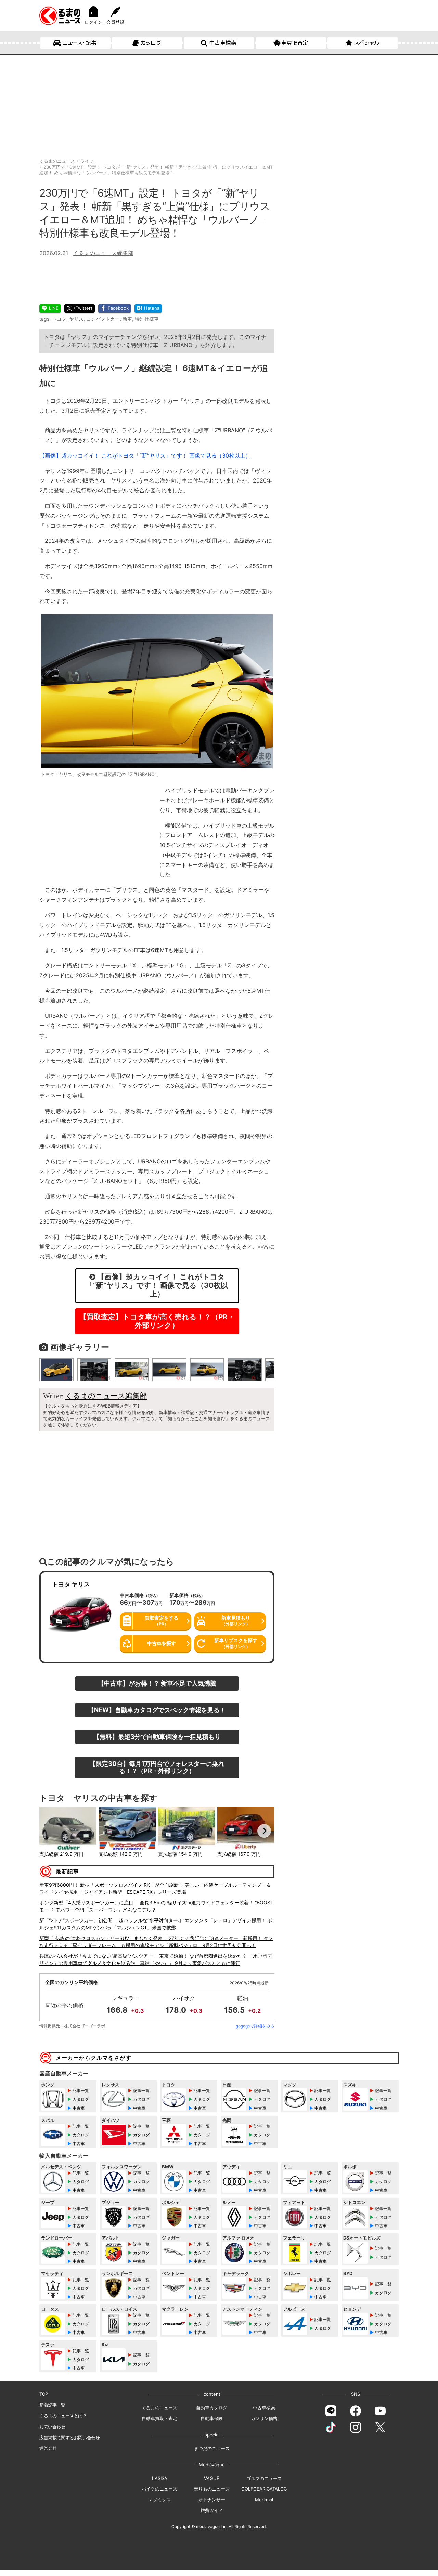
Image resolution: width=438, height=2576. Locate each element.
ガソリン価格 (264, 2418)
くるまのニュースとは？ (63, 2416)
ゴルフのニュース (264, 2478)
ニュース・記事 (80, 43)
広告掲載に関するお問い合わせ (69, 2438)
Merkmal (264, 2500)
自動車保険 (212, 2418)
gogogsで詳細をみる (255, 2026)
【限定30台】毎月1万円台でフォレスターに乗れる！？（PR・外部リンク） (157, 1767)
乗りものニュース (212, 2489)
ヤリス (76, 319)
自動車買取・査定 (159, 2418)
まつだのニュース (212, 2448)
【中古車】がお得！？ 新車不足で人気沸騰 (157, 1683)
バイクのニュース (159, 2489)
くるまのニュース (159, 2408)
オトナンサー (212, 2500)
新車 (127, 319)
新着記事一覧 (52, 2405)
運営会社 (48, 2448)
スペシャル (367, 43)
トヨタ (59, 319)
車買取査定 (295, 43)
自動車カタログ (212, 2408)
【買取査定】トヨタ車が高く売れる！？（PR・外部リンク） (157, 1321)
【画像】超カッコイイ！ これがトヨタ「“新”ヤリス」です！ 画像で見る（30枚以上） (145, 455)
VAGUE (212, 2478)
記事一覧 (81, 2091)
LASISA (160, 2478)
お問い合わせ (52, 2427)
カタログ (151, 43)
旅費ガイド (212, 2510)
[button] (50, 1831)
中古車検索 (223, 43)
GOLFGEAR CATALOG (264, 2489)
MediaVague (212, 2465)
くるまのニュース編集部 (103, 253)
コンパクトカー (103, 319)
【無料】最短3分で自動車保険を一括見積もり (157, 1736)
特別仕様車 (147, 319)
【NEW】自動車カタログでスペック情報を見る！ (157, 1710)
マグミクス (160, 2500)
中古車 (79, 2108)
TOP (44, 2394)
